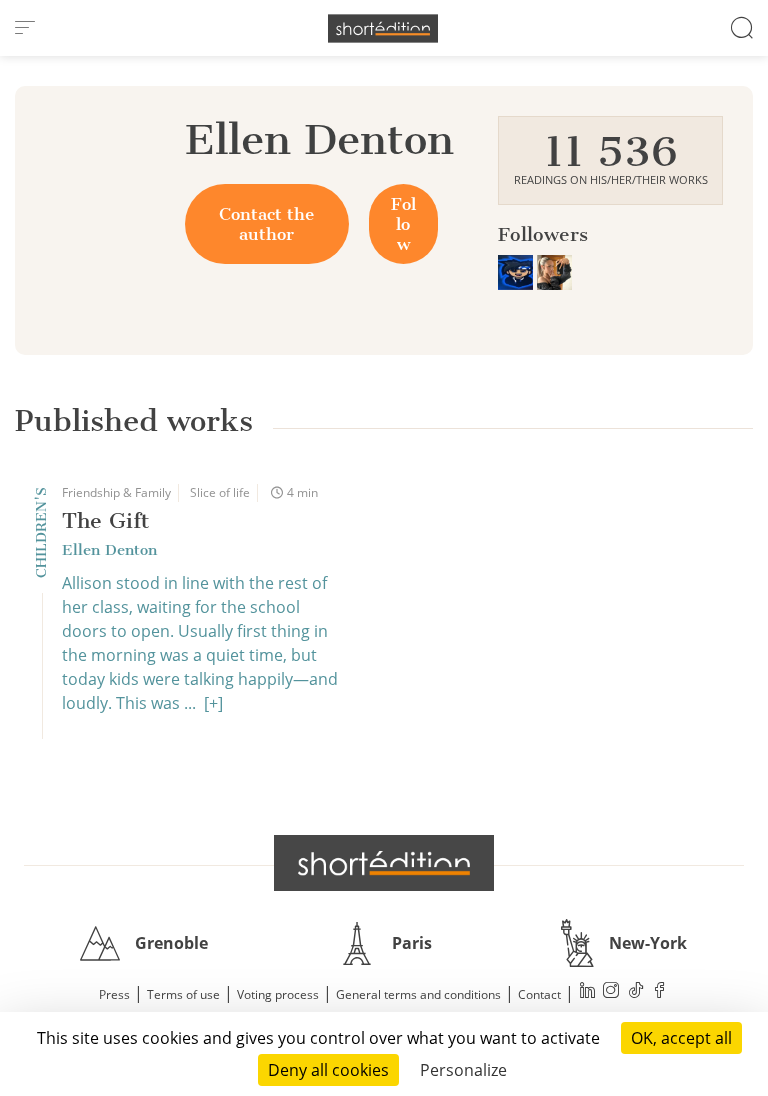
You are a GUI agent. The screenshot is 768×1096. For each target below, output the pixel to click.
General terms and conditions (418, 994)
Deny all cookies (328, 1070)
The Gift (105, 520)
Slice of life (220, 492)
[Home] (383, 28)
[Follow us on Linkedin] (588, 992)
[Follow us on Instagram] (612, 992)
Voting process (278, 994)
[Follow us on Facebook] (660, 992)
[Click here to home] (384, 863)
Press (114, 994)
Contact (539, 994)
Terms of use (183, 994)
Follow (403, 224)
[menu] (25, 28)
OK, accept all (681, 1038)
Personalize (463, 1070)
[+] (213, 703)
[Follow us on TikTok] (636, 992)
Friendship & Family (116, 492)
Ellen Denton (109, 550)
